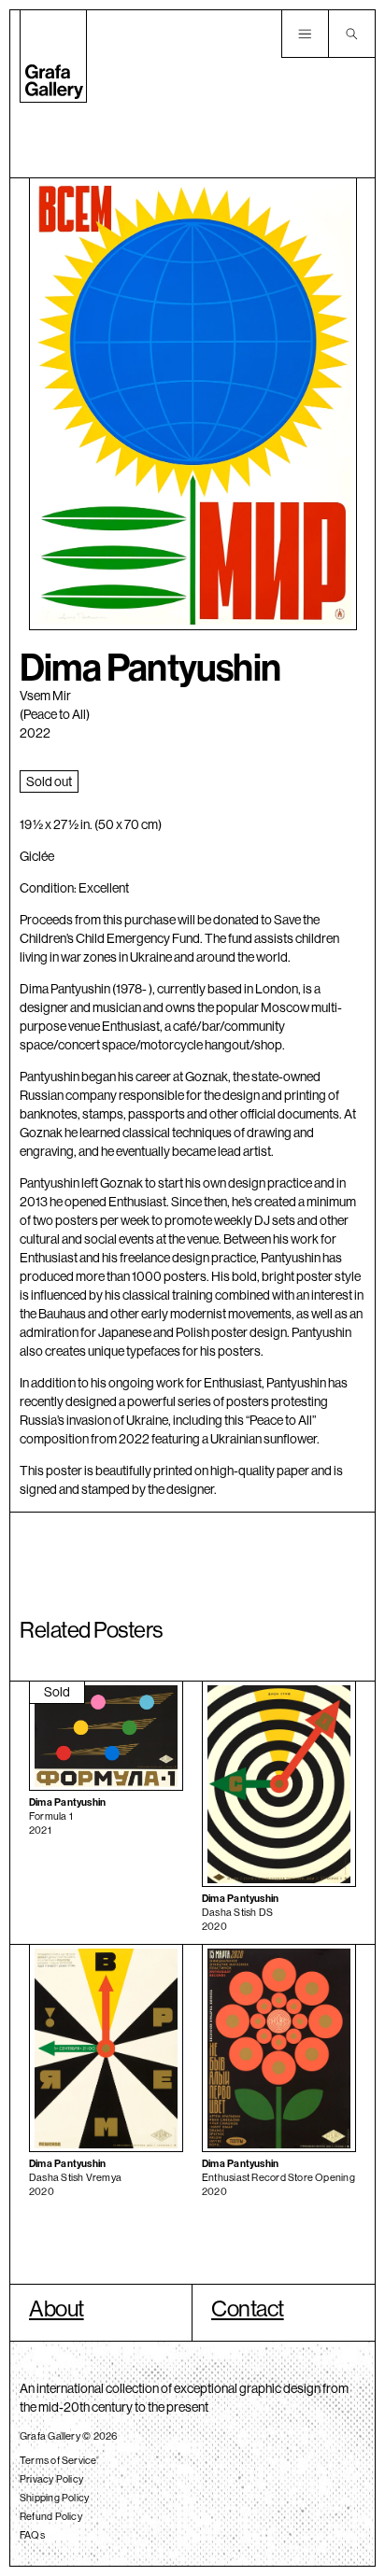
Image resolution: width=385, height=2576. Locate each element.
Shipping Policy (54, 2498)
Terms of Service (58, 2460)
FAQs (32, 2535)
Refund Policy (51, 2516)
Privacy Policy (51, 2479)
